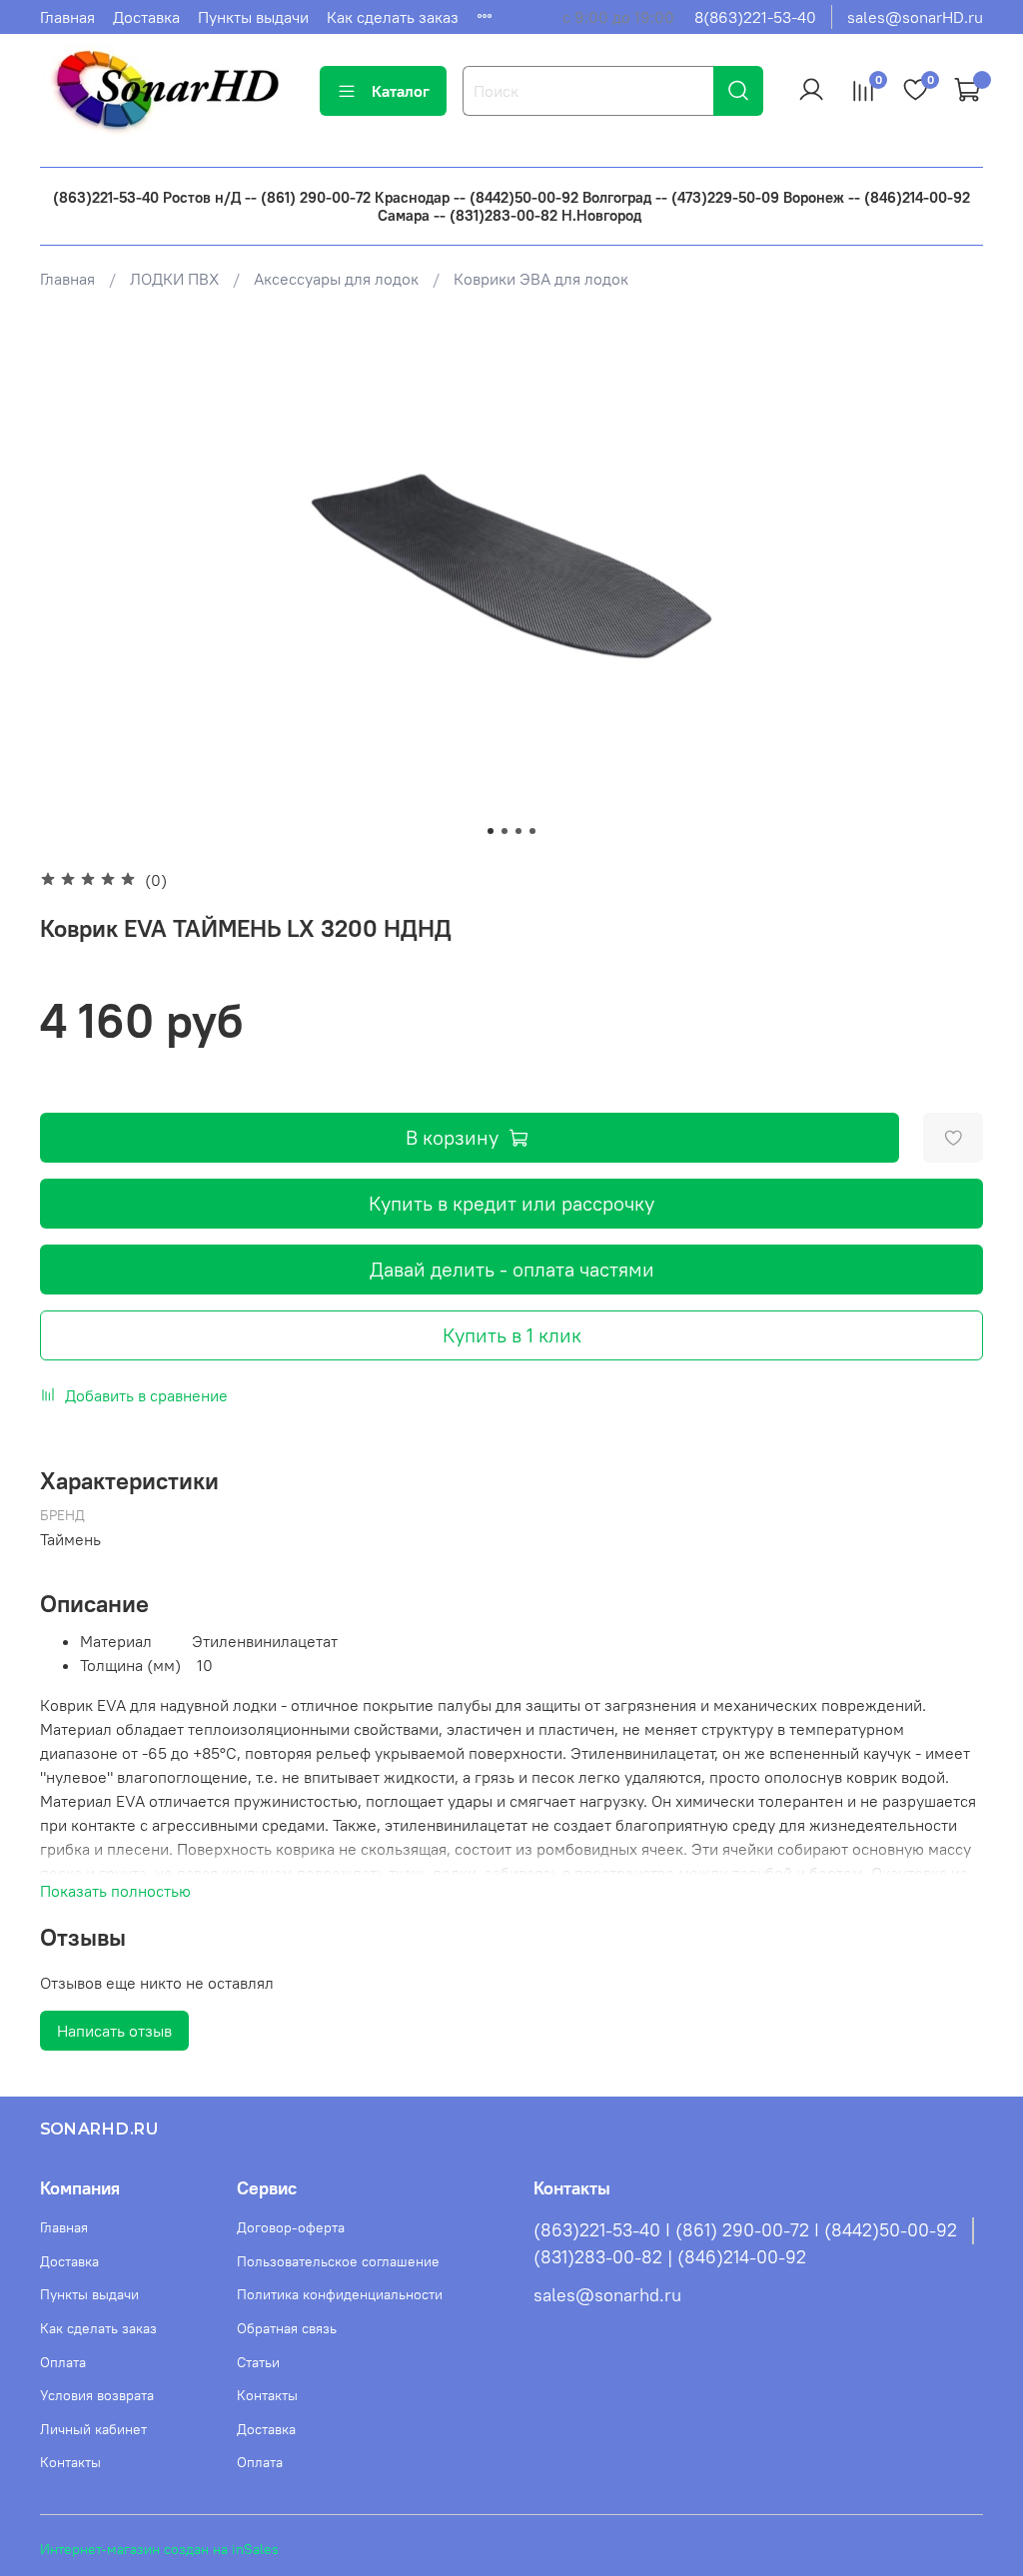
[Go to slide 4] (532, 831)
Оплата (63, 2362)
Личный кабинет (93, 2429)
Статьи (258, 2362)
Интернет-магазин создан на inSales (159, 2549)
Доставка (146, 17)
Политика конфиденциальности (340, 2294)
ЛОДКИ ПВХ (174, 279)
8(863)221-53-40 (755, 17)
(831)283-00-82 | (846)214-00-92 (670, 2257)
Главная (67, 17)
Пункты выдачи (253, 17)
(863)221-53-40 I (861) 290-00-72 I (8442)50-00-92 (745, 2230)
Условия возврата (97, 2395)
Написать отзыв (114, 2031)
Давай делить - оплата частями (512, 1269)
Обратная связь (287, 2328)
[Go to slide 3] (518, 831)
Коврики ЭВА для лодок (541, 279)
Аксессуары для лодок (336, 279)
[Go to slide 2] (505, 831)
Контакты (70, 2462)
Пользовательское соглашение (338, 2261)
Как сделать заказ (393, 17)
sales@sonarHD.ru (915, 17)
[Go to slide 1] (491, 831)
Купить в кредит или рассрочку (511, 1203)
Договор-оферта (291, 2227)
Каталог (401, 91)
